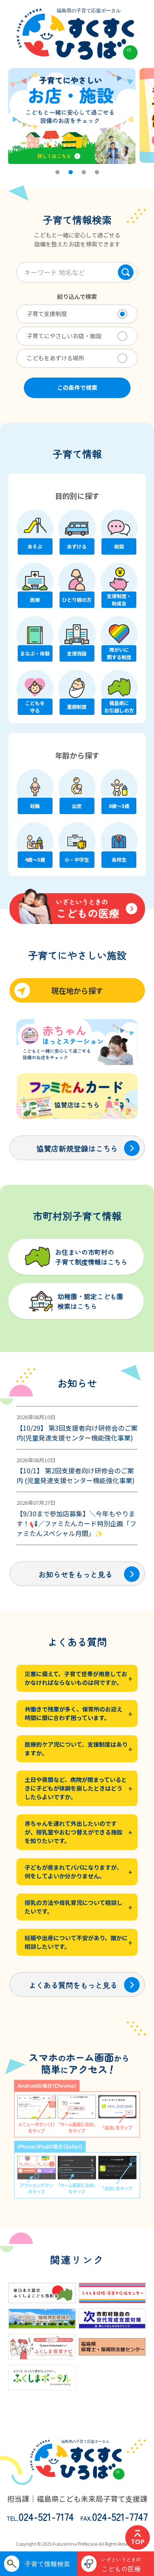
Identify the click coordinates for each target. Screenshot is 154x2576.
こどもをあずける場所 (55, 358)
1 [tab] (57, 174)
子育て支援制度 (47, 314)
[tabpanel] (74, 115)
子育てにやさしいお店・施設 (64, 336)
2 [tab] (70, 174)
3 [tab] (83, 174)
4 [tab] (97, 174)
